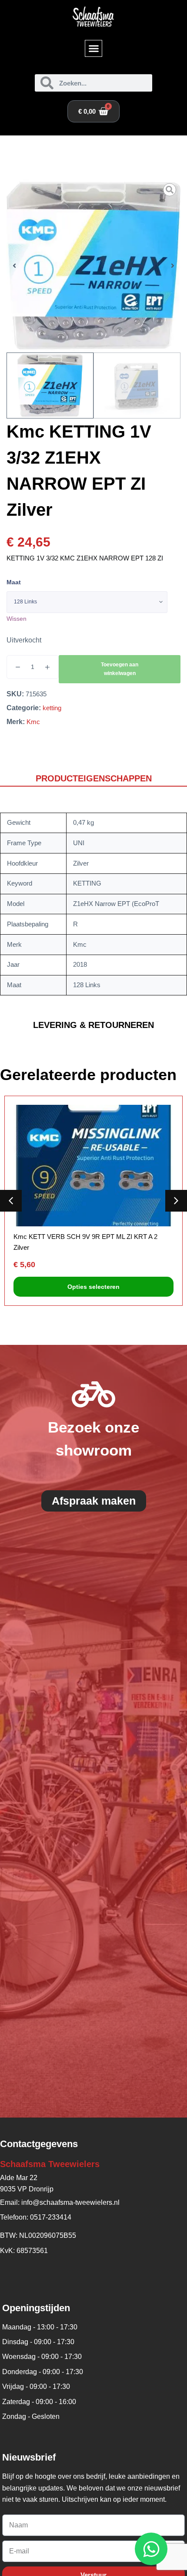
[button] (93, 49)
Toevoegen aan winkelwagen (120, 669)
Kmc (33, 722)
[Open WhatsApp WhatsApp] (151, 2549)
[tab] (93, 779)
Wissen (17, 619)
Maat (14, 582)
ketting (52, 708)
